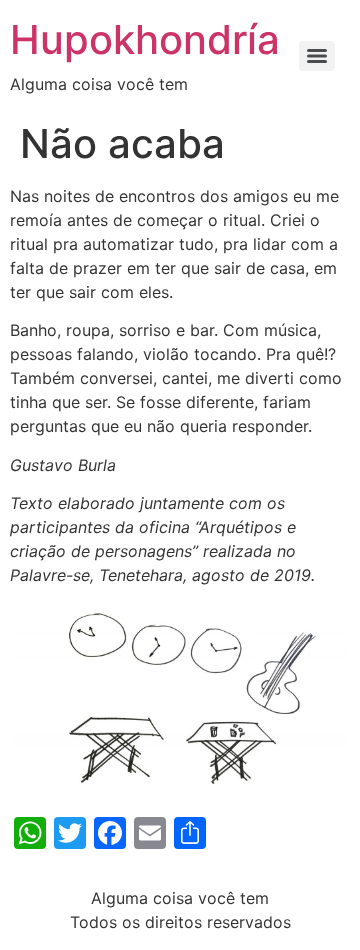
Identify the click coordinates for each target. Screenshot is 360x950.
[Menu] (317, 56)
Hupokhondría (145, 39)
